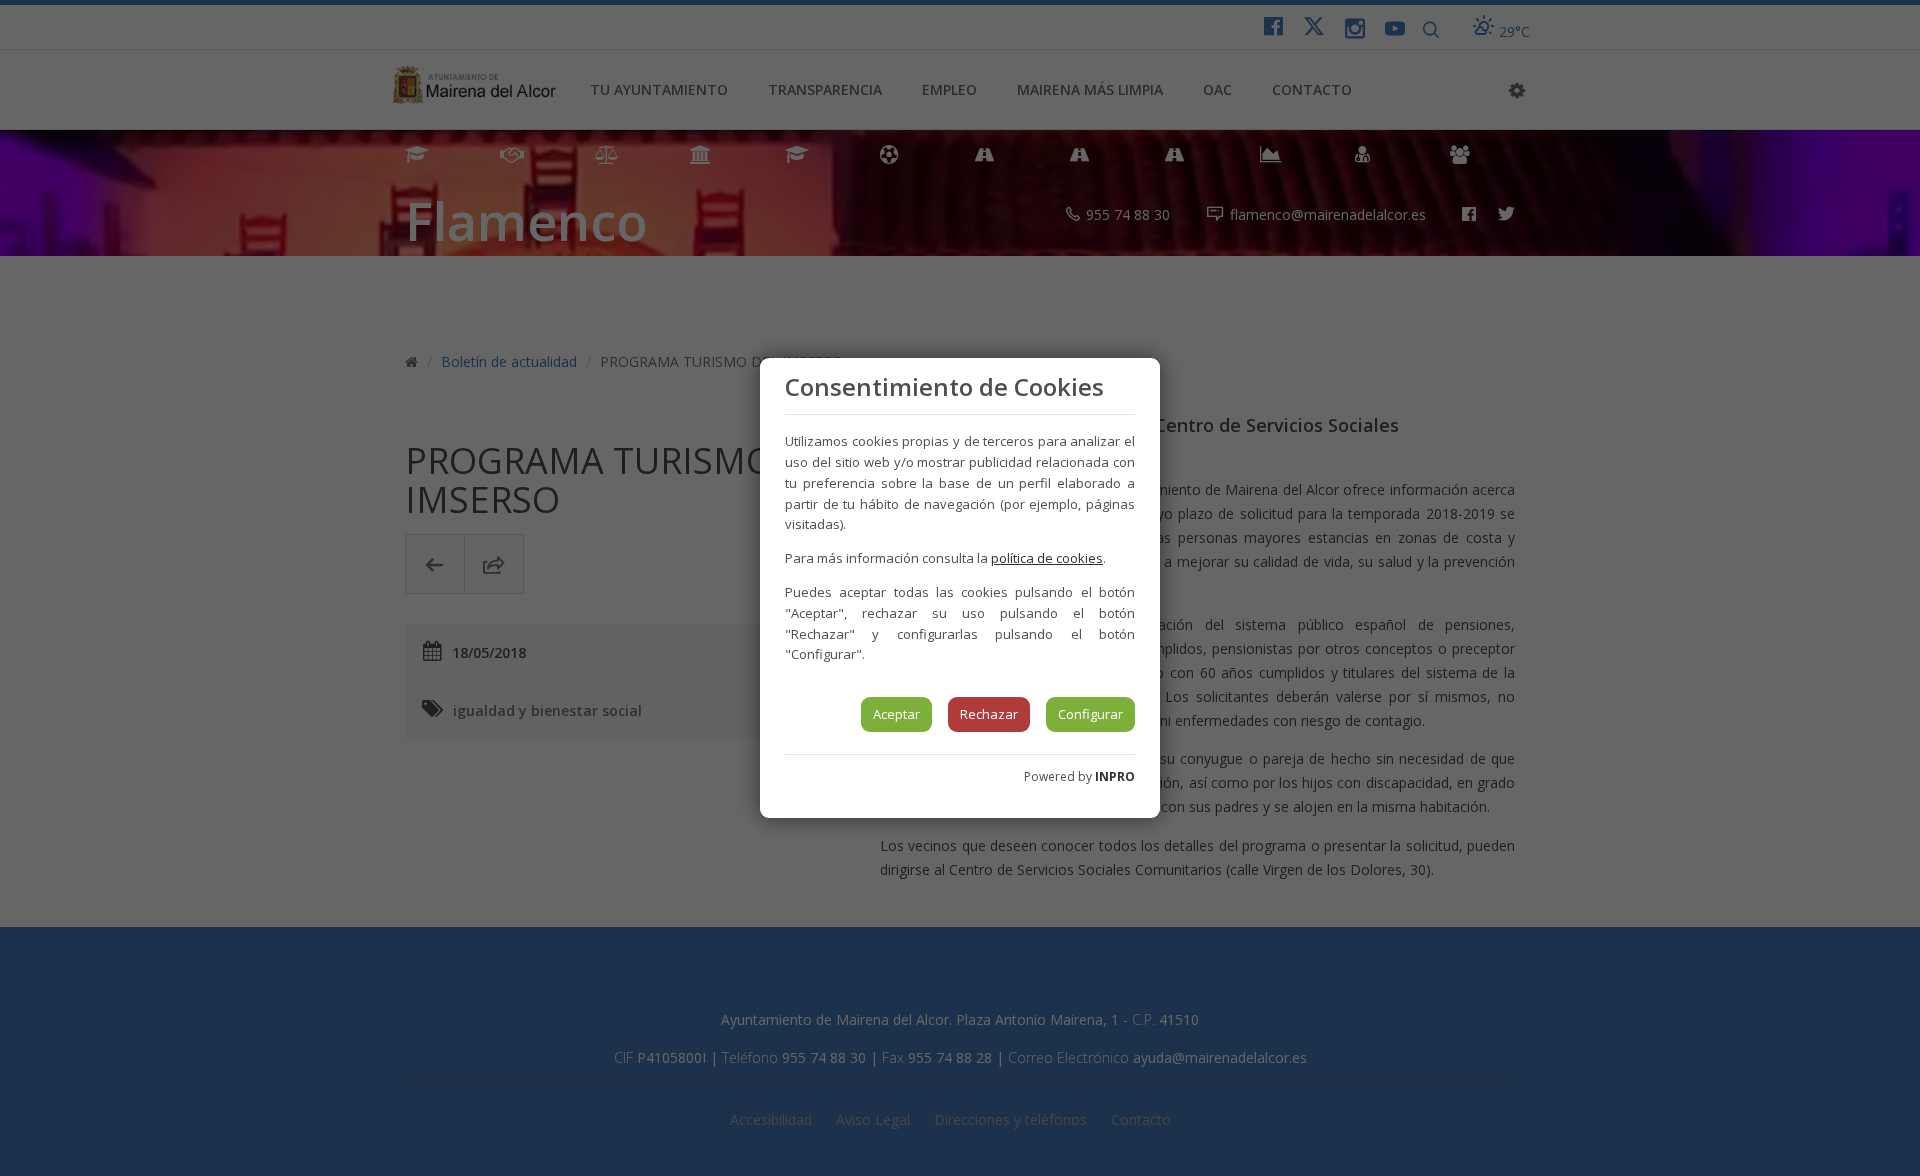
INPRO (1115, 776)
